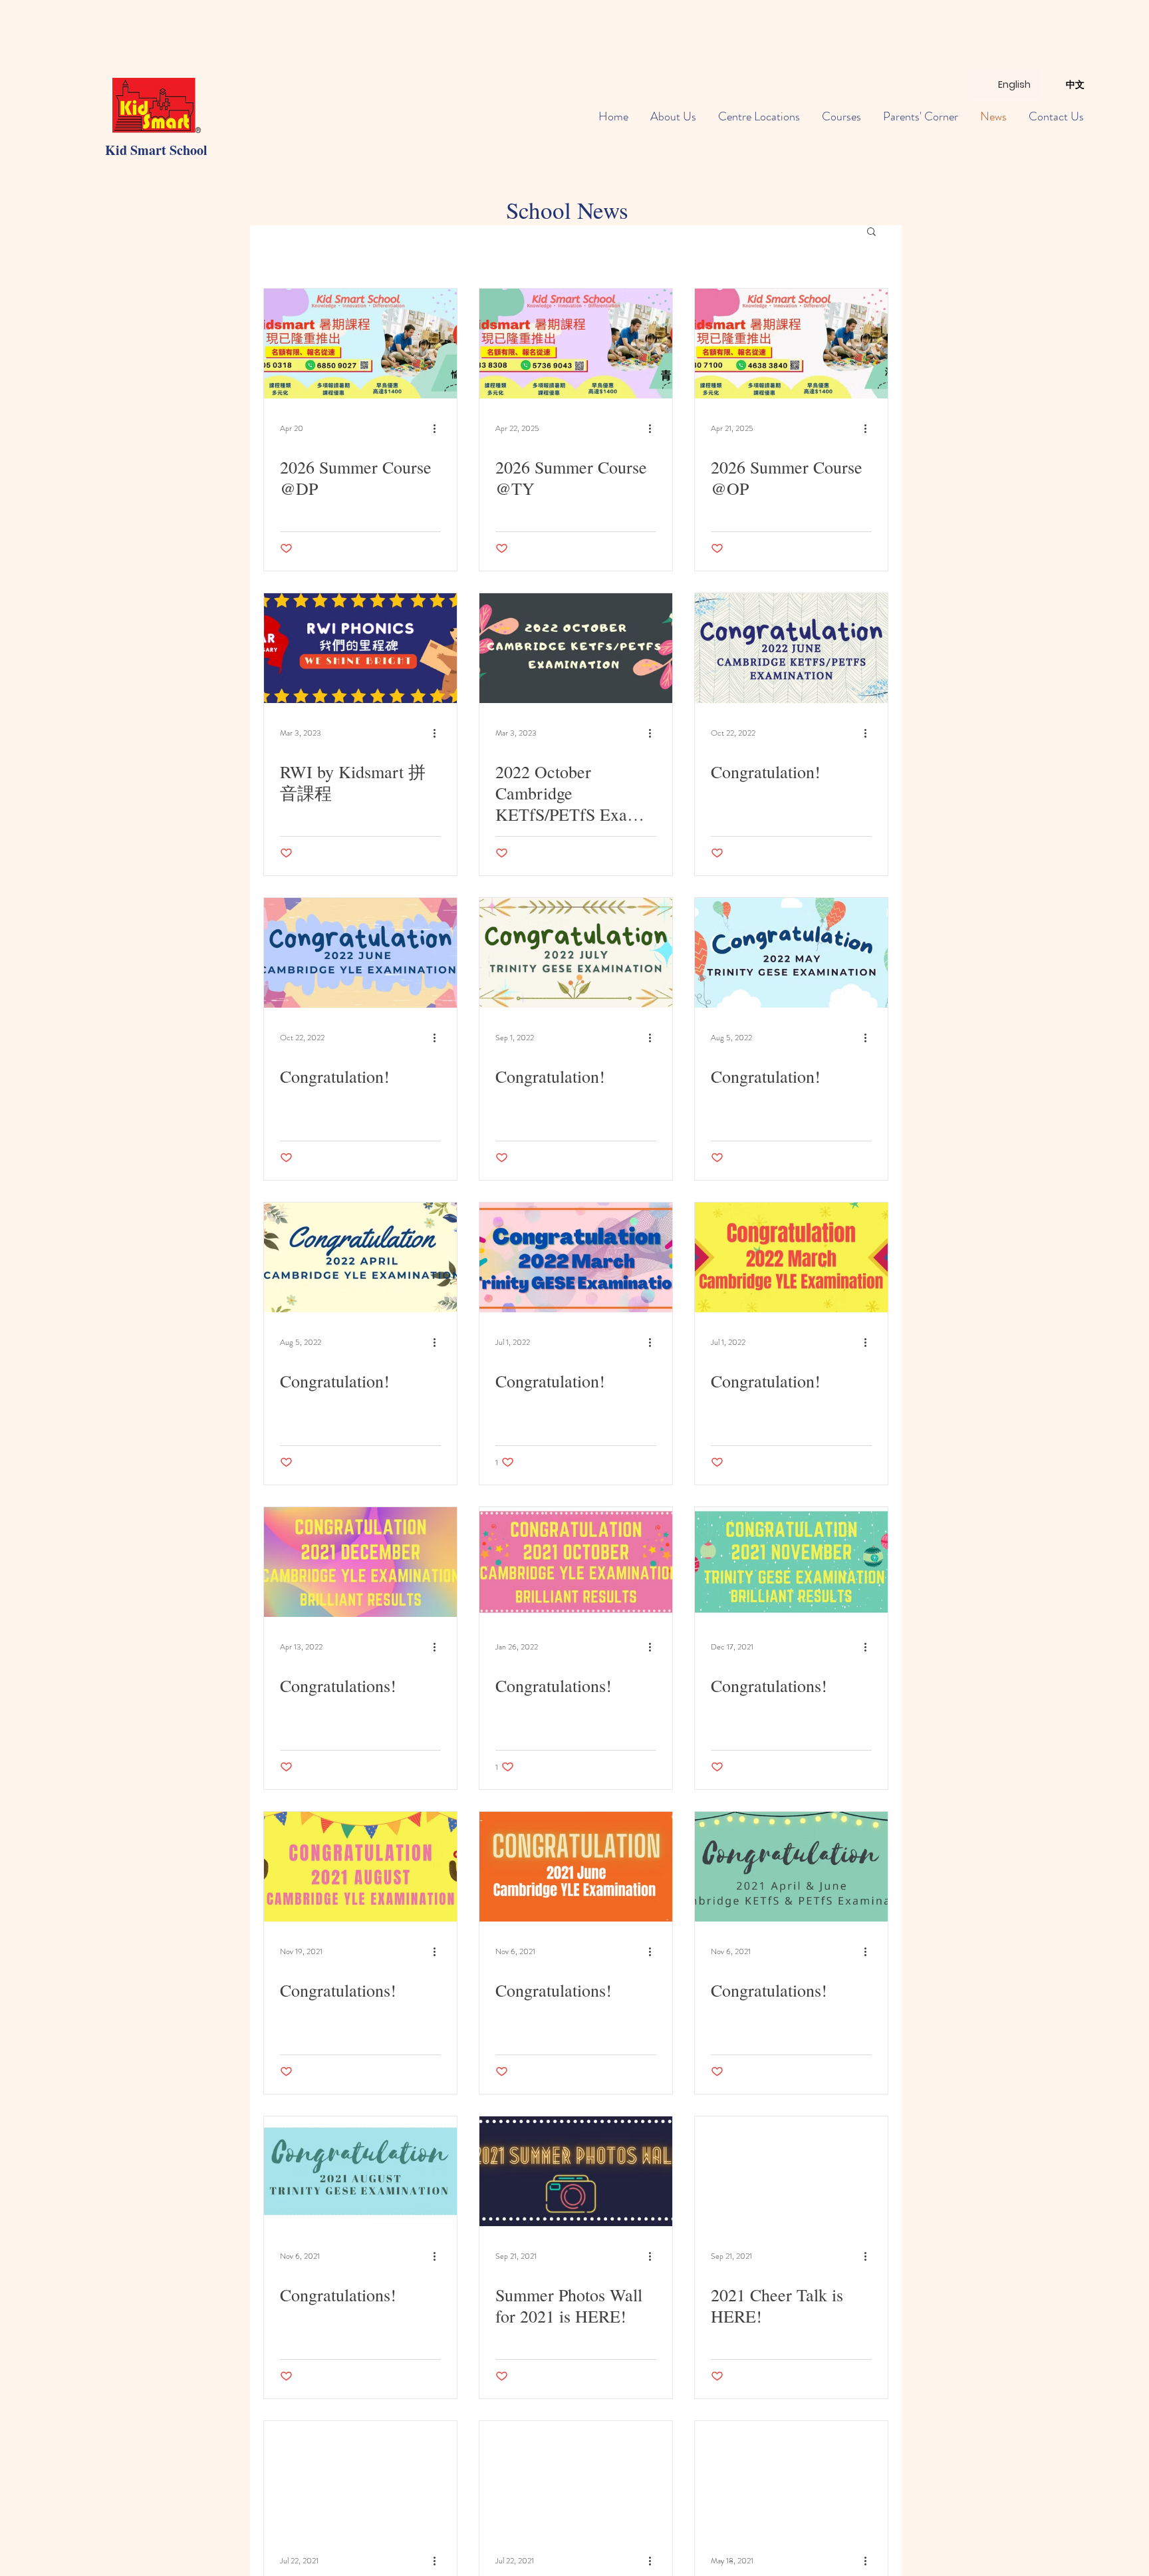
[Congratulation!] (791, 648)
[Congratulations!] (360, 1562)
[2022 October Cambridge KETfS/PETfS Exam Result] (576, 648)
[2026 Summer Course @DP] (360, 344)
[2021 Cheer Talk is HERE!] (791, 2171)
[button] (871, 232)
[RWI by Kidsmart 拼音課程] (360, 648)
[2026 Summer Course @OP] (791, 344)
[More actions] (439, 428)
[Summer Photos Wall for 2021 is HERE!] (576, 2171)
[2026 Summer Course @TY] (576, 344)
